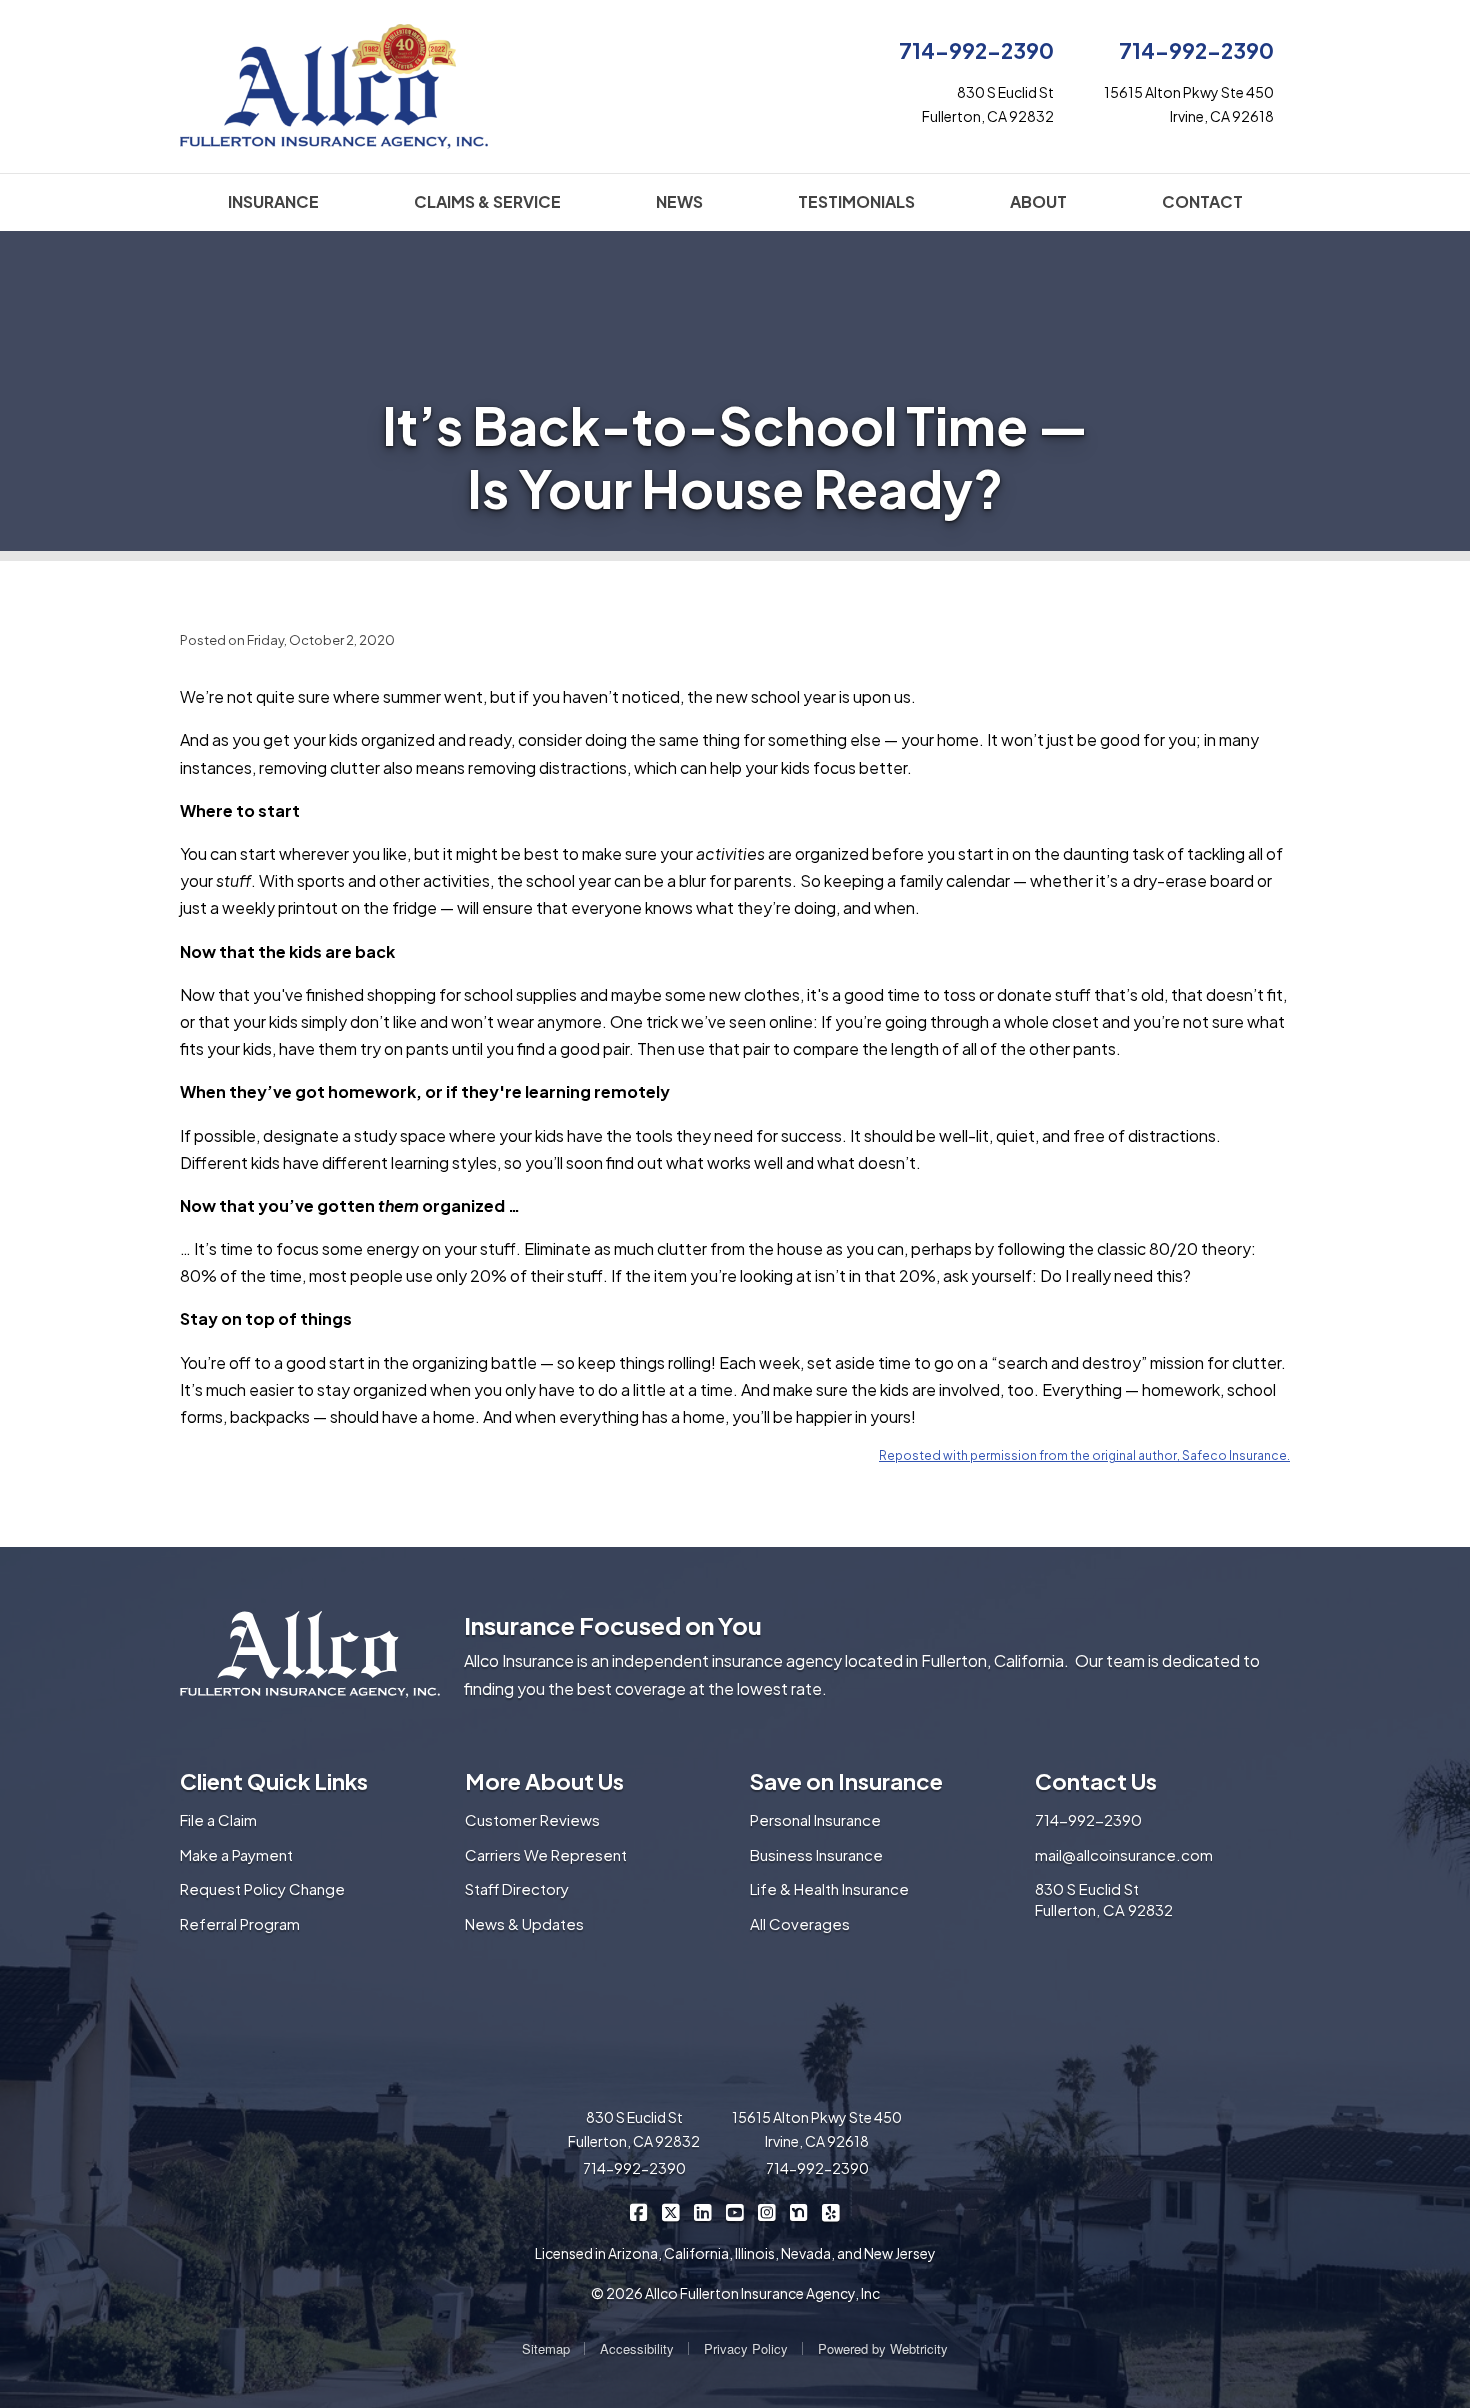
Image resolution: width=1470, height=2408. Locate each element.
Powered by (883, 2348)
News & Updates (524, 1923)
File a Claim (218, 1819)
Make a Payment (236, 1854)
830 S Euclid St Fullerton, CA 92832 (1104, 1899)
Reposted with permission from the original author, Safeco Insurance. (1084, 1455)
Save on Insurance (846, 1781)
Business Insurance (816, 1854)
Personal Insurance (815, 1819)
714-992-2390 (976, 50)
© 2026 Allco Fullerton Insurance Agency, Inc (735, 2293)
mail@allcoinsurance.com (1124, 1854)
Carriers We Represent (546, 1854)
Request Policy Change (262, 1888)
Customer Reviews (532, 1819)
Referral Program (240, 1923)
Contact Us (1096, 1781)
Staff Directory (517, 1888)
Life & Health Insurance (829, 1888)
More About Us (544, 1781)
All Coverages (800, 1923)
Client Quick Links (274, 1781)
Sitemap (546, 2348)
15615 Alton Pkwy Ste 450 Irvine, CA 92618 (817, 2129)
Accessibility (637, 2348)
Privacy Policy (746, 2348)
